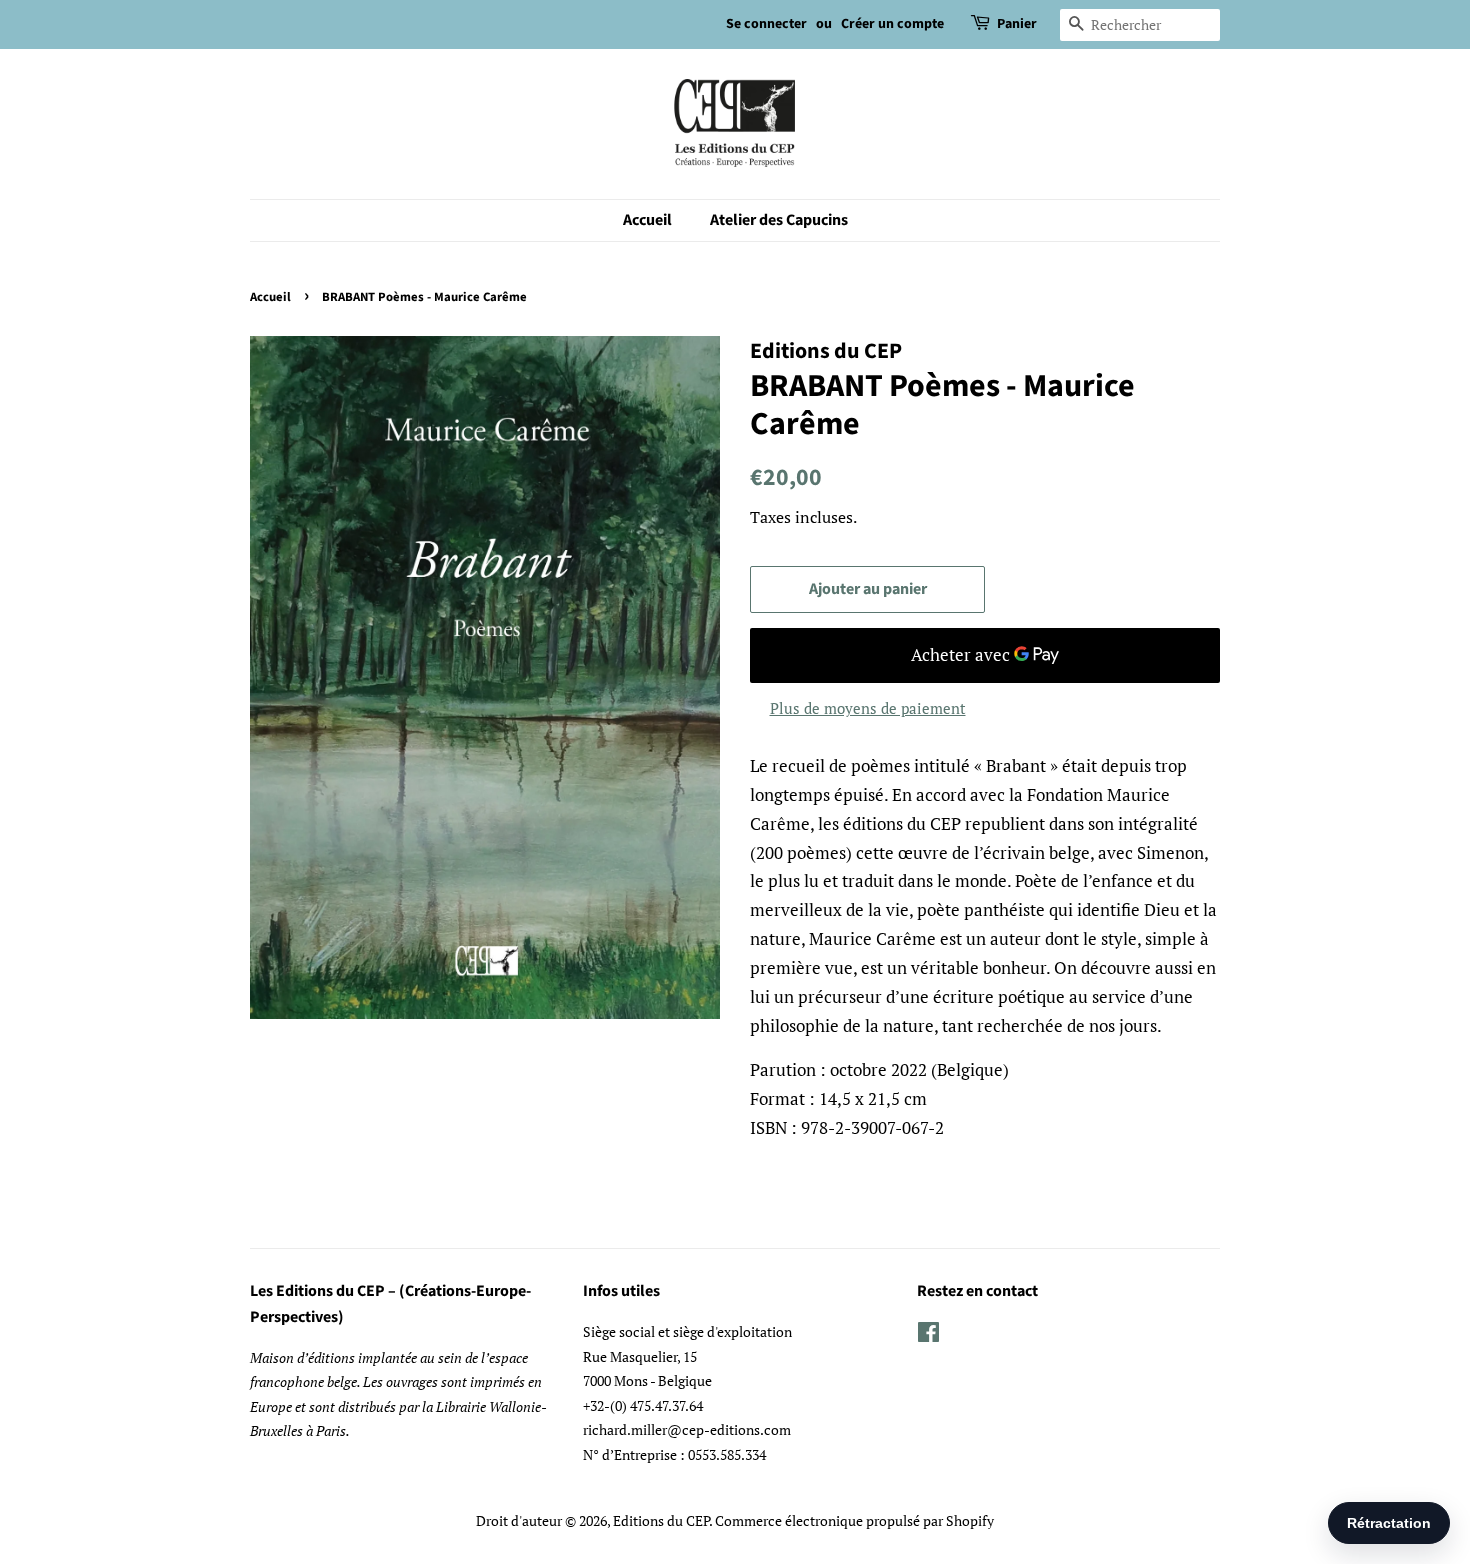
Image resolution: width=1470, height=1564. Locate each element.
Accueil (647, 220)
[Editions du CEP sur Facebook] (928, 1335)
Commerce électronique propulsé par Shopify (854, 1520)
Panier (1017, 24)
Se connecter (766, 24)
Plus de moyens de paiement (868, 708)
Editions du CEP (661, 1520)
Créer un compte (892, 24)
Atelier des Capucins (779, 220)
